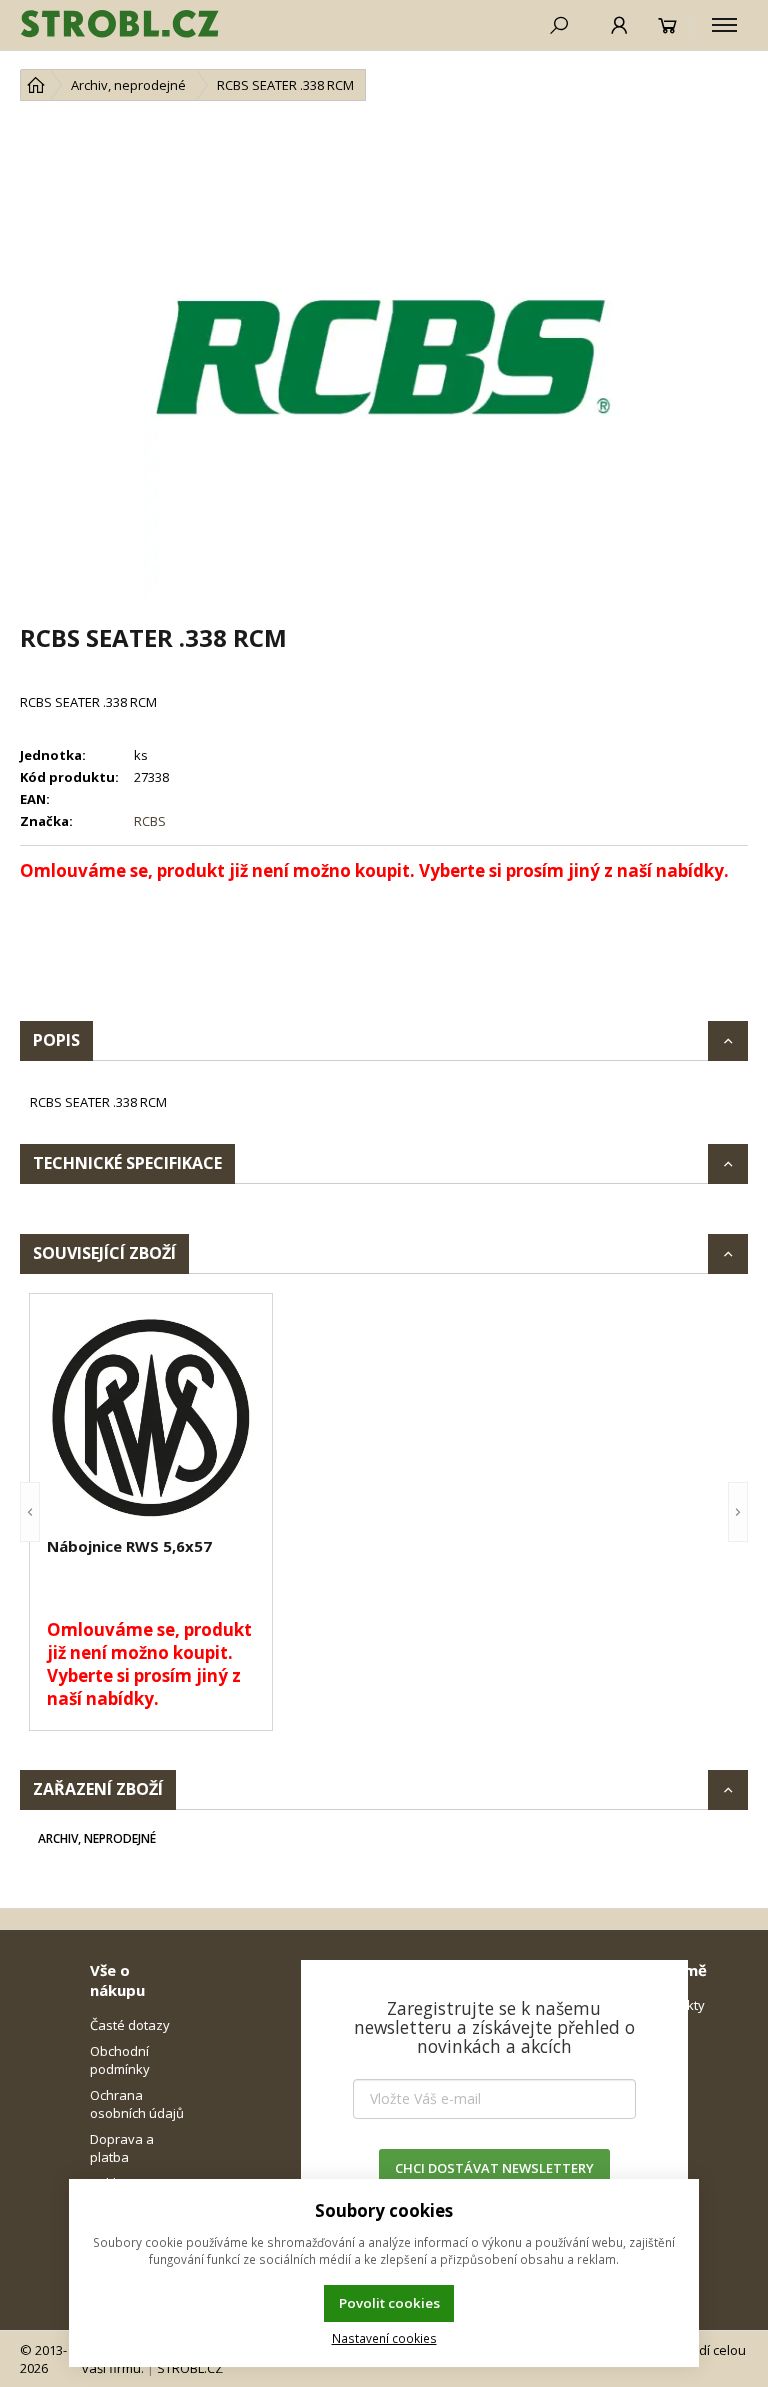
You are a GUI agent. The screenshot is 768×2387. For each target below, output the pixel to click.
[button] (30, 1512)
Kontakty (678, 2005)
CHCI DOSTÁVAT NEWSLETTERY (494, 2168)
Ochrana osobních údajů (137, 2104)
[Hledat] (559, 25)
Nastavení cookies (384, 2338)
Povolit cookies (389, 2303)
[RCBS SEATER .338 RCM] (384, 361)
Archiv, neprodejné (97, 1838)
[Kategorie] (724, 25)
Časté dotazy (130, 2025)
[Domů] (36, 85)
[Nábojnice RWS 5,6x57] (151, 1418)
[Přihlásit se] (619, 25)
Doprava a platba (122, 2148)
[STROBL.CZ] (120, 25)
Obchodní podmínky (120, 2060)
